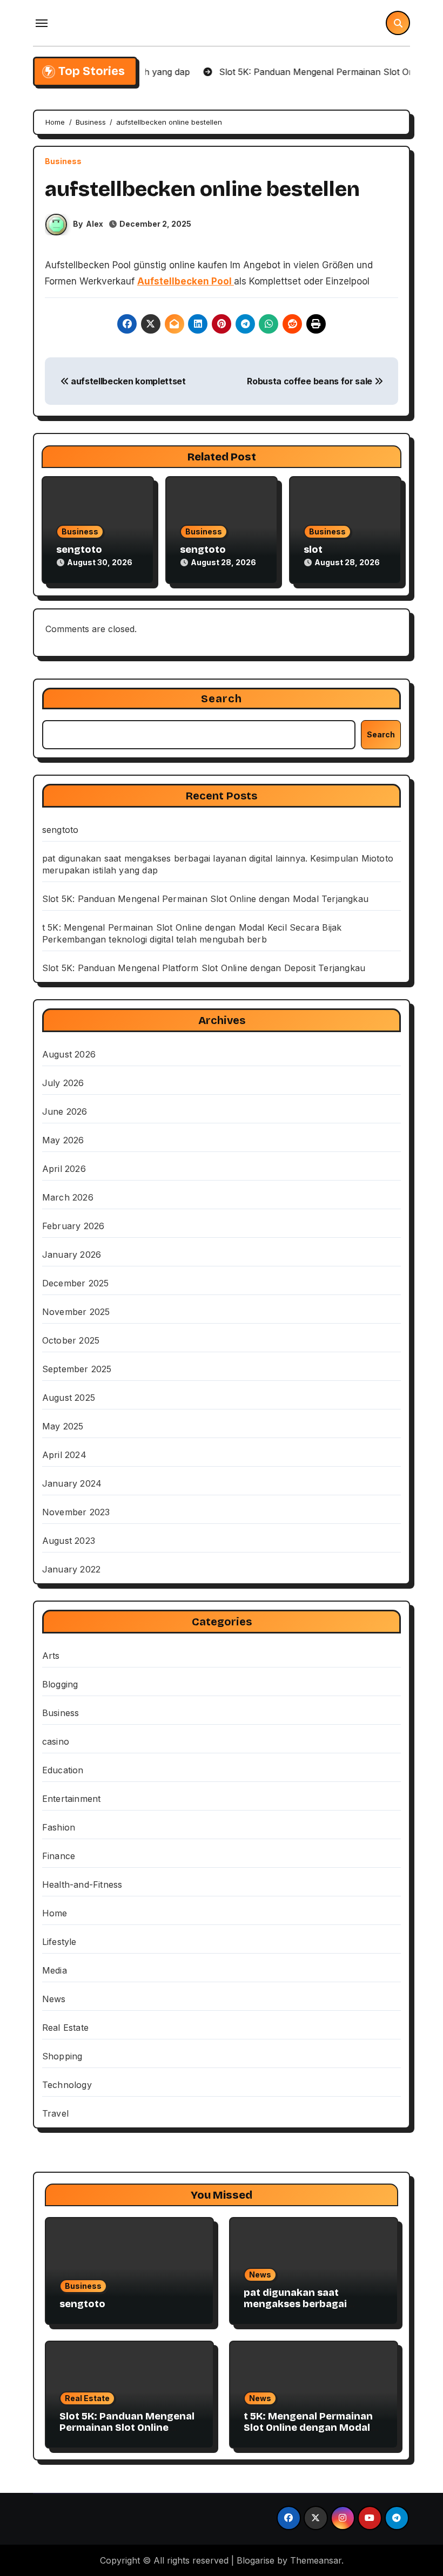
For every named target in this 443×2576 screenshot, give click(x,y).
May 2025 (63, 1426)
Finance (59, 1856)
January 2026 (72, 1255)
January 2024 (72, 1483)
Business (63, 161)
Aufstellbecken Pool (186, 281)
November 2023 (76, 1512)
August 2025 (69, 1398)
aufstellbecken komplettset (127, 381)
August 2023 (69, 1541)
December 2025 (76, 1283)
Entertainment (72, 1799)
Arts (51, 1656)
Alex (95, 224)
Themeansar (316, 2560)
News (54, 1999)
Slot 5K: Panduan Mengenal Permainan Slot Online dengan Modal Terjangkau (205, 899)
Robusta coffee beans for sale (310, 381)
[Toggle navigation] (42, 23)
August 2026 (69, 1054)
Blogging (60, 1684)
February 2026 (73, 1226)
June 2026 (65, 1111)
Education (63, 1770)
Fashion (59, 1827)
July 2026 (63, 1083)
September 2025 (77, 1369)
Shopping (62, 2056)
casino (56, 1741)
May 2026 (63, 1140)
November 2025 (76, 1312)
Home (55, 1913)
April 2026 (64, 1169)
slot (313, 550)
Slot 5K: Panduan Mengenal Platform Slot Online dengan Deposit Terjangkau (204, 968)
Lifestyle (59, 1942)
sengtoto (79, 550)
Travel (55, 2113)
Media (55, 1970)
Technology (67, 2085)
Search (222, 699)
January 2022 (71, 1569)
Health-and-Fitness (82, 1884)
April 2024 (64, 1455)
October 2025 (71, 1340)
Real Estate (65, 2028)
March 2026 (68, 1197)
